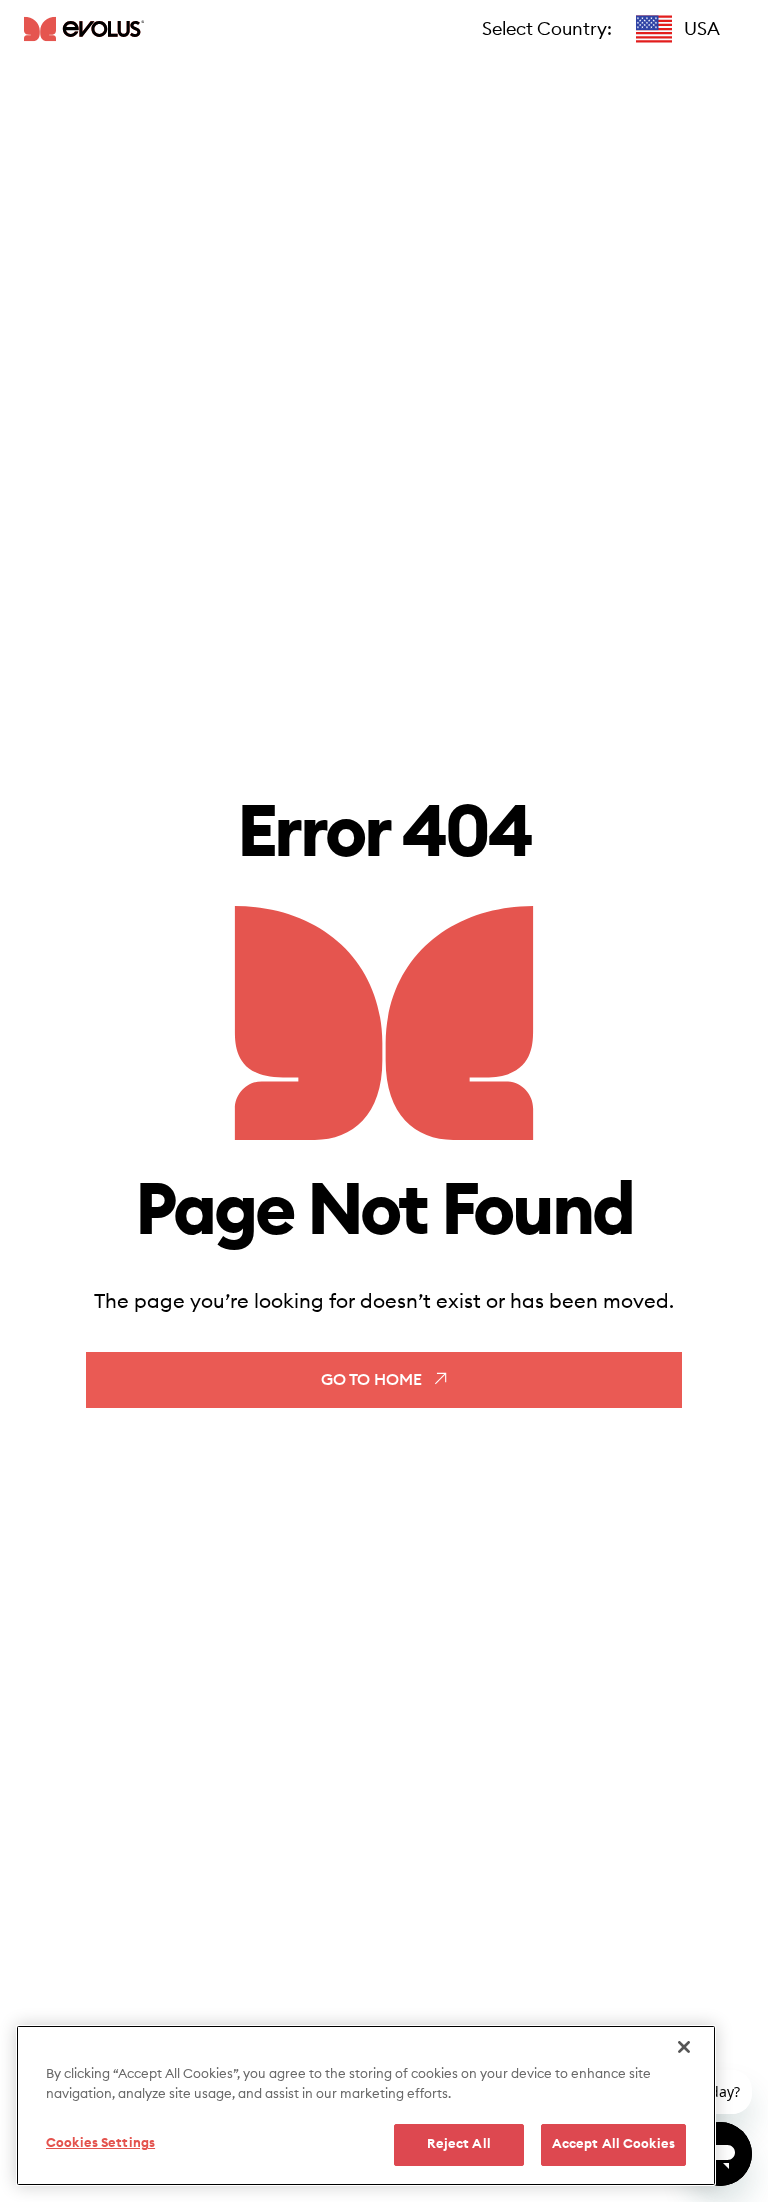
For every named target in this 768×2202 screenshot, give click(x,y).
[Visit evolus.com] (84, 28)
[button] (678, 29)
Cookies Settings (100, 2143)
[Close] (684, 2047)
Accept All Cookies (613, 2144)
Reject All (459, 2144)
